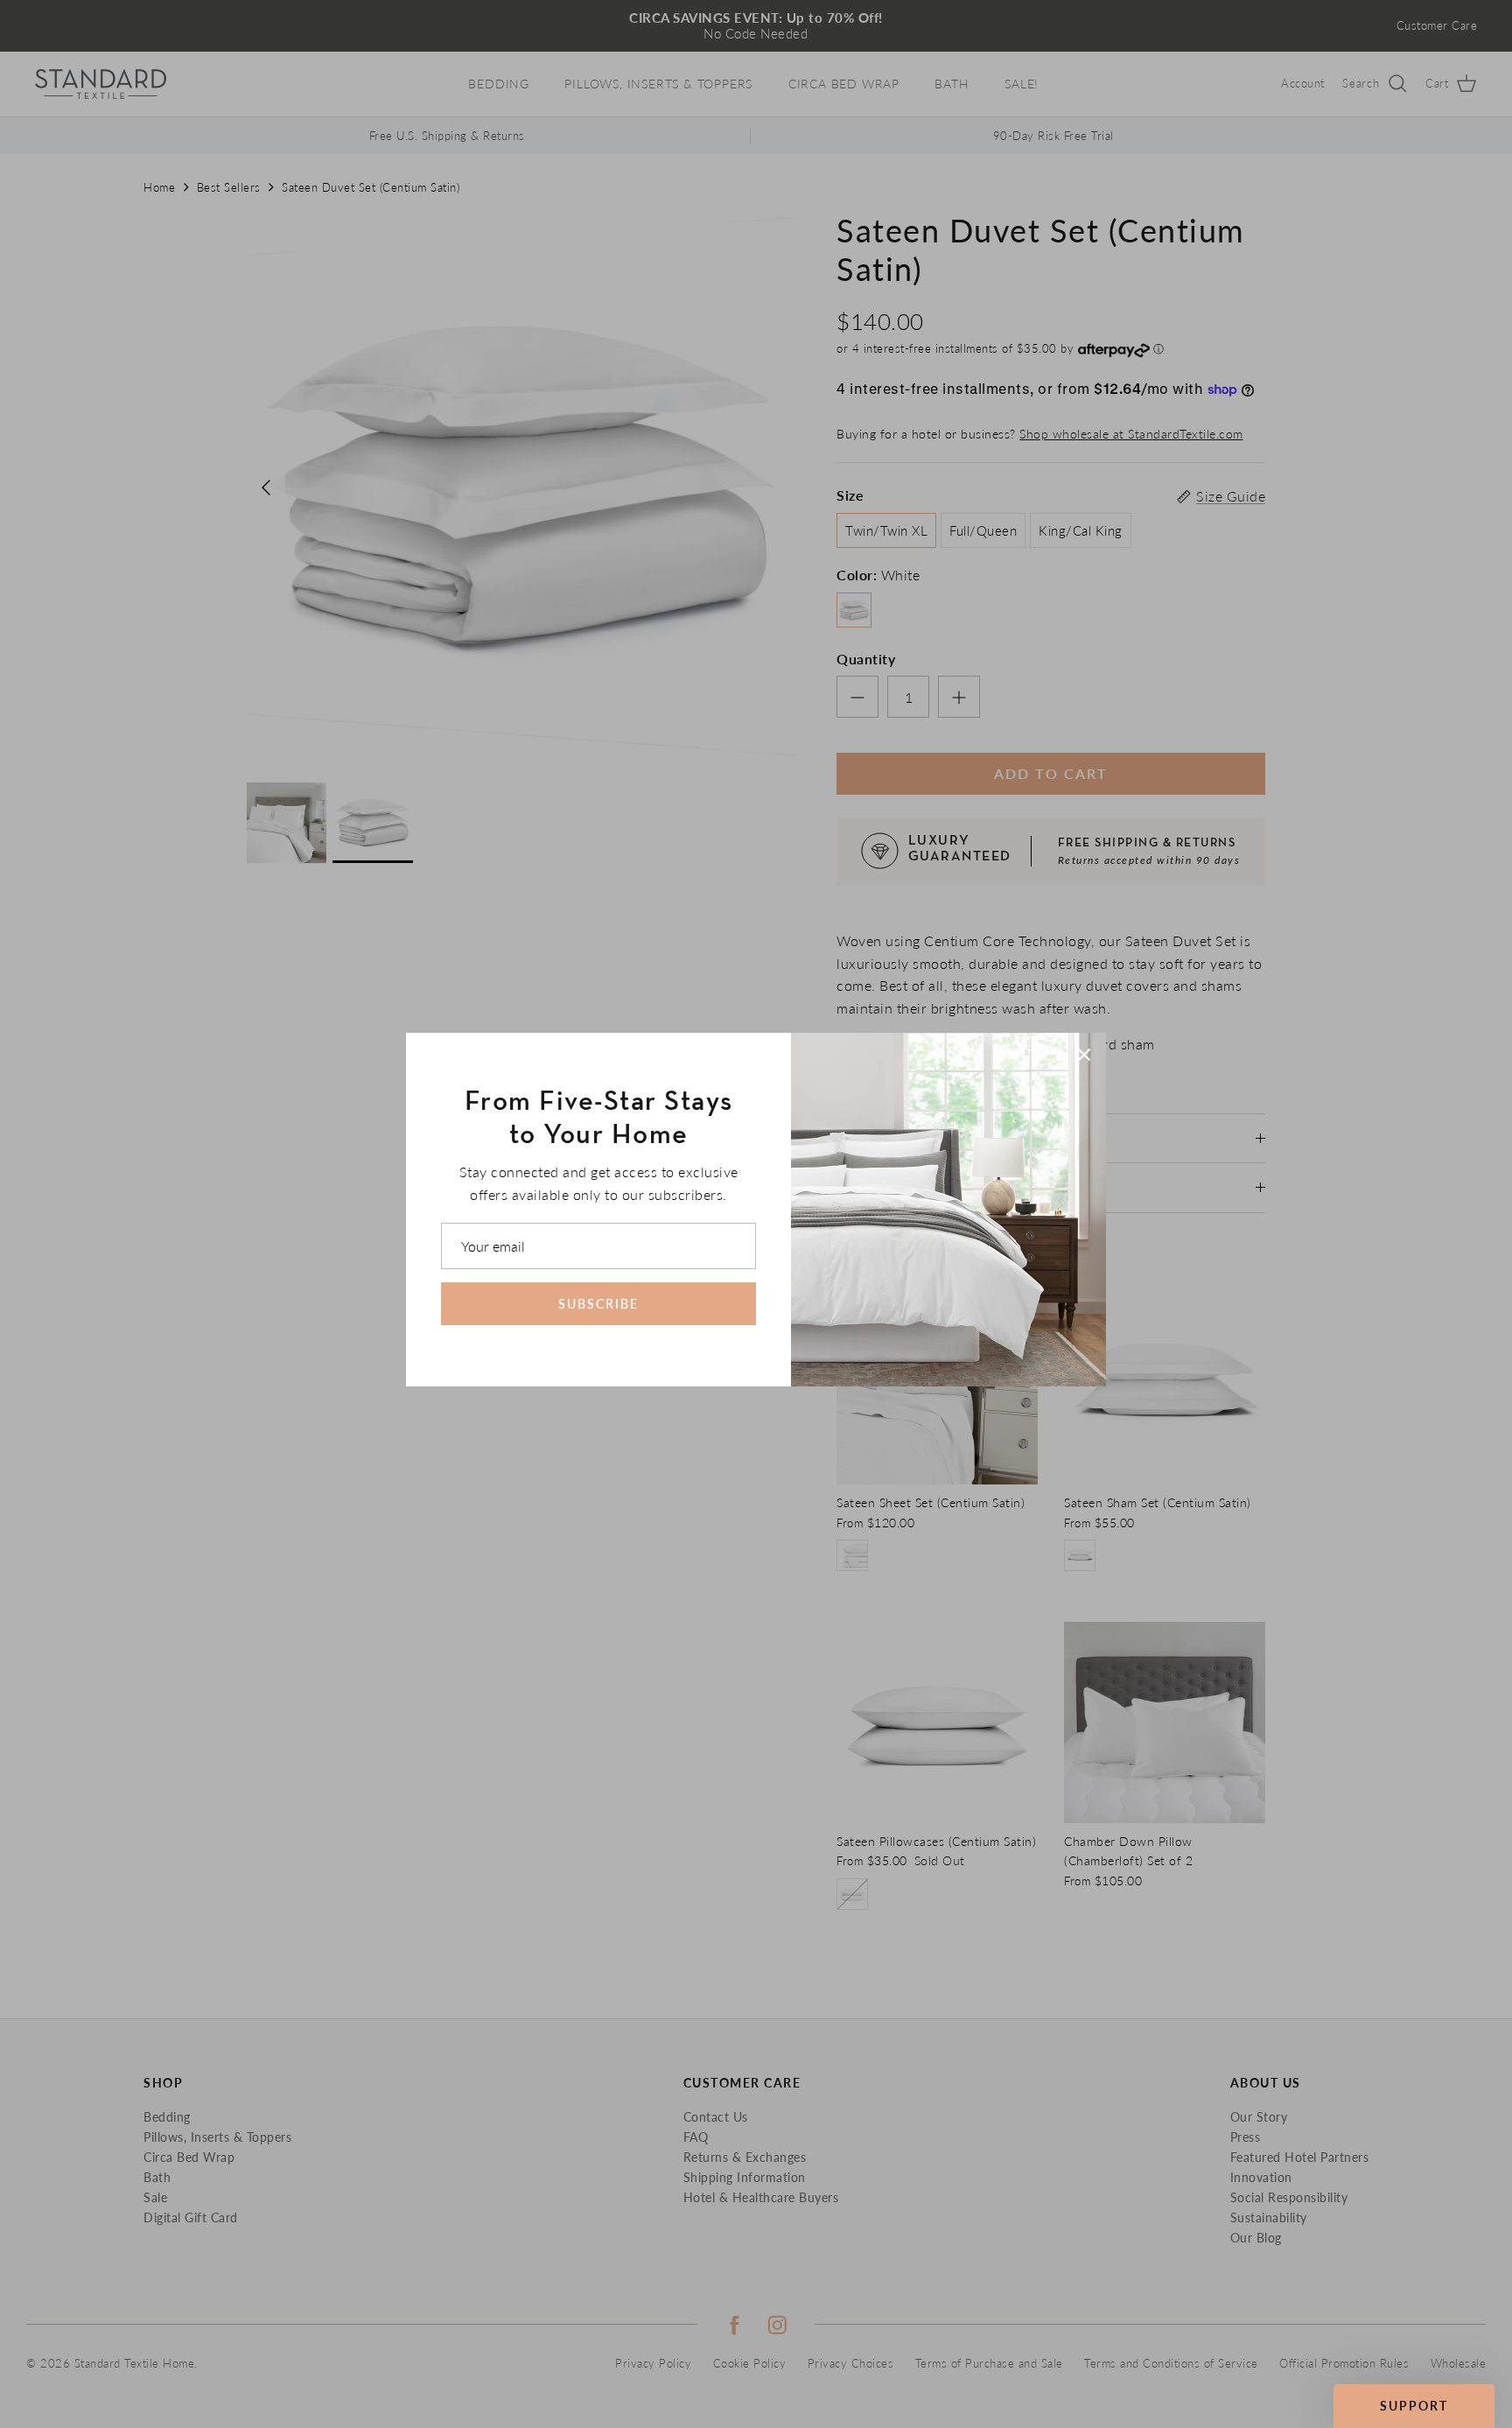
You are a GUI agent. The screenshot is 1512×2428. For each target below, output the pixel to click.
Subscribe (598, 1304)
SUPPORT (1414, 2406)
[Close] (1084, 1055)
